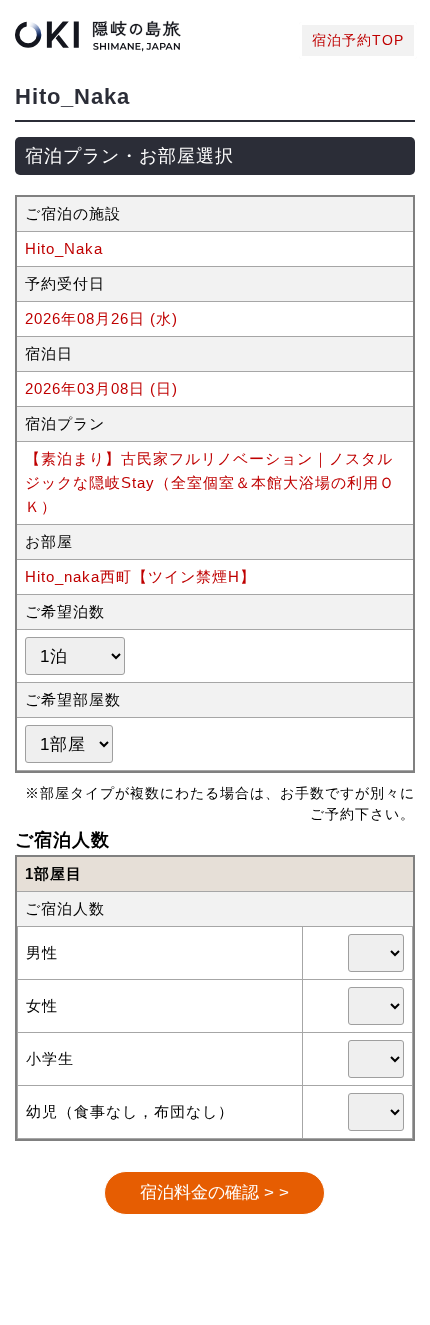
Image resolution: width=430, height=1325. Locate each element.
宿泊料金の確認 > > (214, 1192)
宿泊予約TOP (358, 40)
